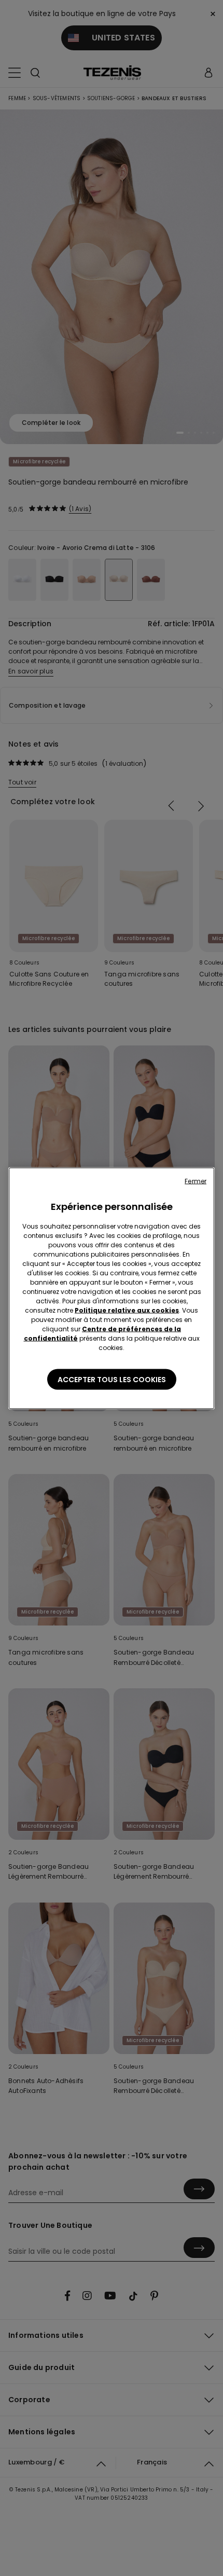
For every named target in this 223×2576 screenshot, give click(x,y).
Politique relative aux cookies (127, 1310)
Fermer (196, 1181)
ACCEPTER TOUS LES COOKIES (112, 1379)
